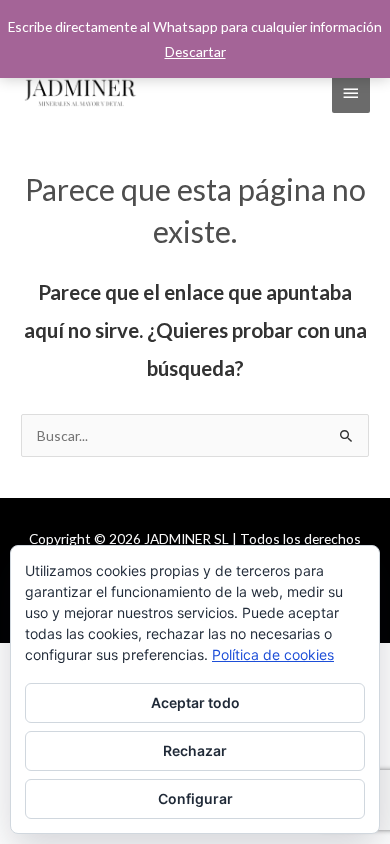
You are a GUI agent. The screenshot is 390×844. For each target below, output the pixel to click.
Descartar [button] (195, 51)
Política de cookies (273, 654)
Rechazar (195, 750)
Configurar (195, 798)
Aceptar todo (195, 702)
